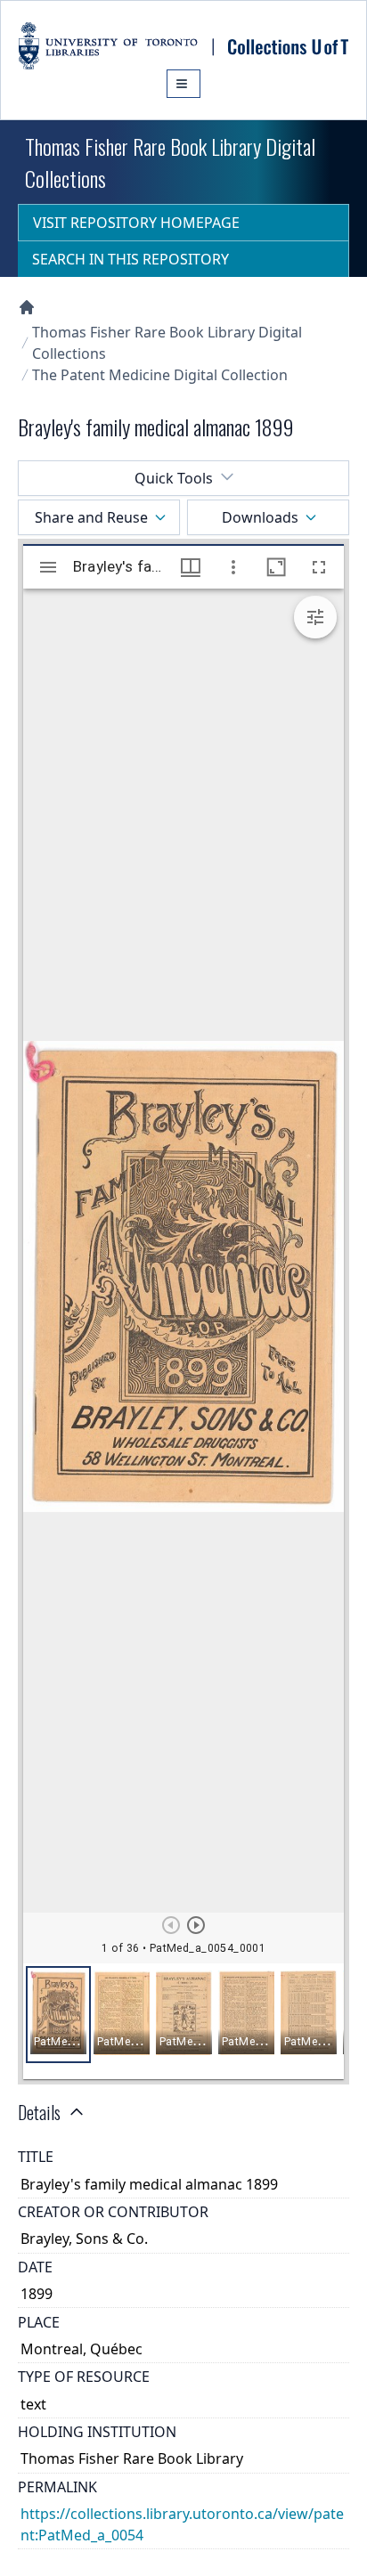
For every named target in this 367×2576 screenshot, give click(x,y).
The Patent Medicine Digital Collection (160, 375)
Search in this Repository (130, 259)
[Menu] (183, 84)
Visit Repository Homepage (136, 223)
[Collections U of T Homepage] (27, 307)
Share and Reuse (91, 517)
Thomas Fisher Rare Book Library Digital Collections (167, 343)
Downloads (260, 517)
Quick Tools (174, 478)
